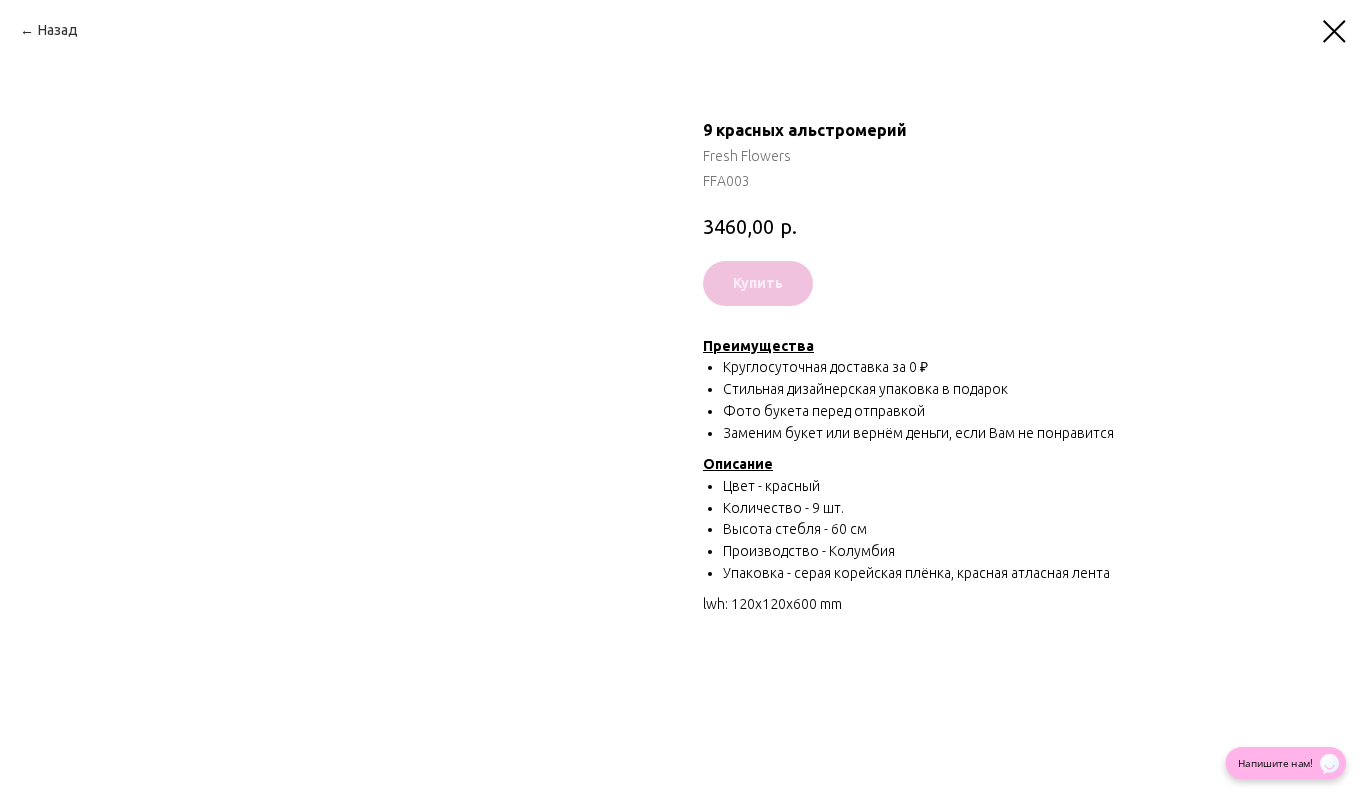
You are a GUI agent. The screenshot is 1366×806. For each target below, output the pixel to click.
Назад (58, 30)
